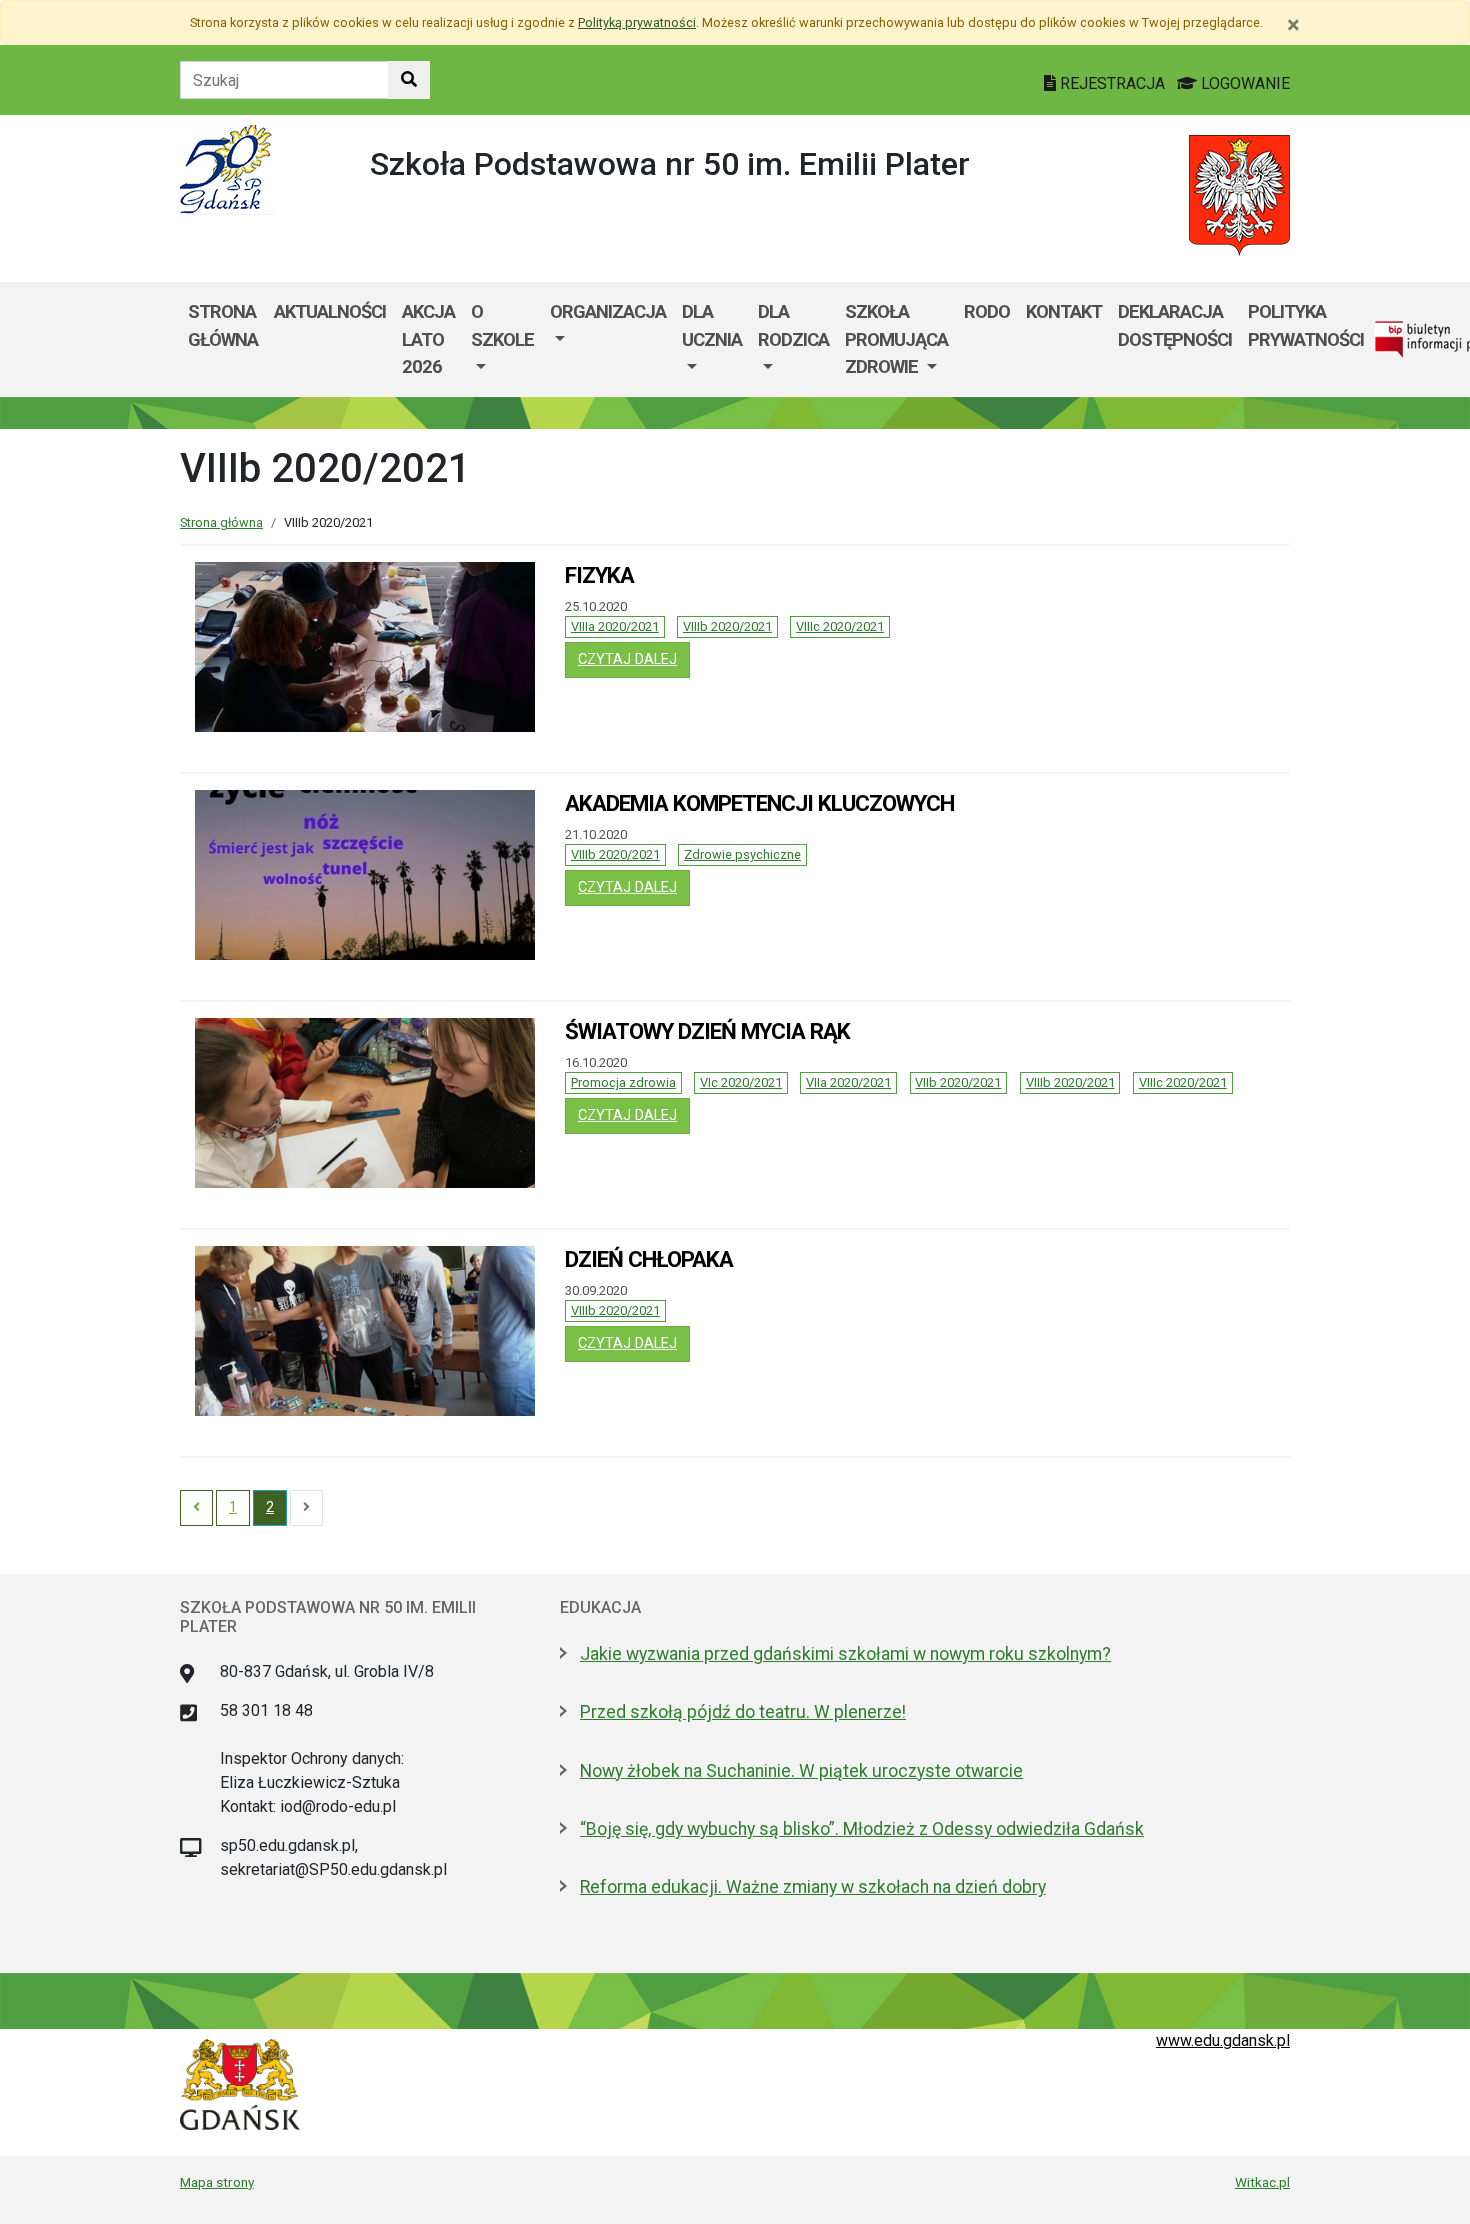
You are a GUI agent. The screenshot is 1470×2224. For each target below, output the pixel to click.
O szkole (502, 325)
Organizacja (608, 311)
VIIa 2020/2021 (848, 1082)
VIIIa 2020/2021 (615, 626)
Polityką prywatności (637, 22)
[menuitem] (502, 339)
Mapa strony (217, 2182)
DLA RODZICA (793, 325)
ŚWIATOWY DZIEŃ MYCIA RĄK (707, 1031)
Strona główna (223, 325)
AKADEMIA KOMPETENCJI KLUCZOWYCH (759, 803)
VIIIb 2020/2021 (727, 626)
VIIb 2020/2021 (958, 1082)
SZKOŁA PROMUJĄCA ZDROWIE (896, 339)
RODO (987, 311)
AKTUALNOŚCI (330, 311)
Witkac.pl (1262, 2182)
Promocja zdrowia (623, 1082)
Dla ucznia (712, 325)
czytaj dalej (634, 659)
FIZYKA (599, 575)
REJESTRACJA (1112, 83)
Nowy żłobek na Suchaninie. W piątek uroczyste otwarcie (801, 1771)
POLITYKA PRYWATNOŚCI (1306, 325)
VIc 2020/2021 (741, 1082)
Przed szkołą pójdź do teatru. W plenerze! (743, 1712)
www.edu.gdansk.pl (1223, 2040)
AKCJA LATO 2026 (428, 339)
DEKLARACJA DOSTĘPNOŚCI (1175, 325)
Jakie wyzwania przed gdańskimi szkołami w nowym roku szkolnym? (845, 1654)
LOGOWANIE (1243, 83)
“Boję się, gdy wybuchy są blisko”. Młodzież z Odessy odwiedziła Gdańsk (862, 1829)
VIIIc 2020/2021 (840, 626)
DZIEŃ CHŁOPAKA (649, 1259)
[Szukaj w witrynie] (409, 80)
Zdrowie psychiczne (742, 854)
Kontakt (1064, 311)
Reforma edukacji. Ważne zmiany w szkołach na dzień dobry (813, 1887)
